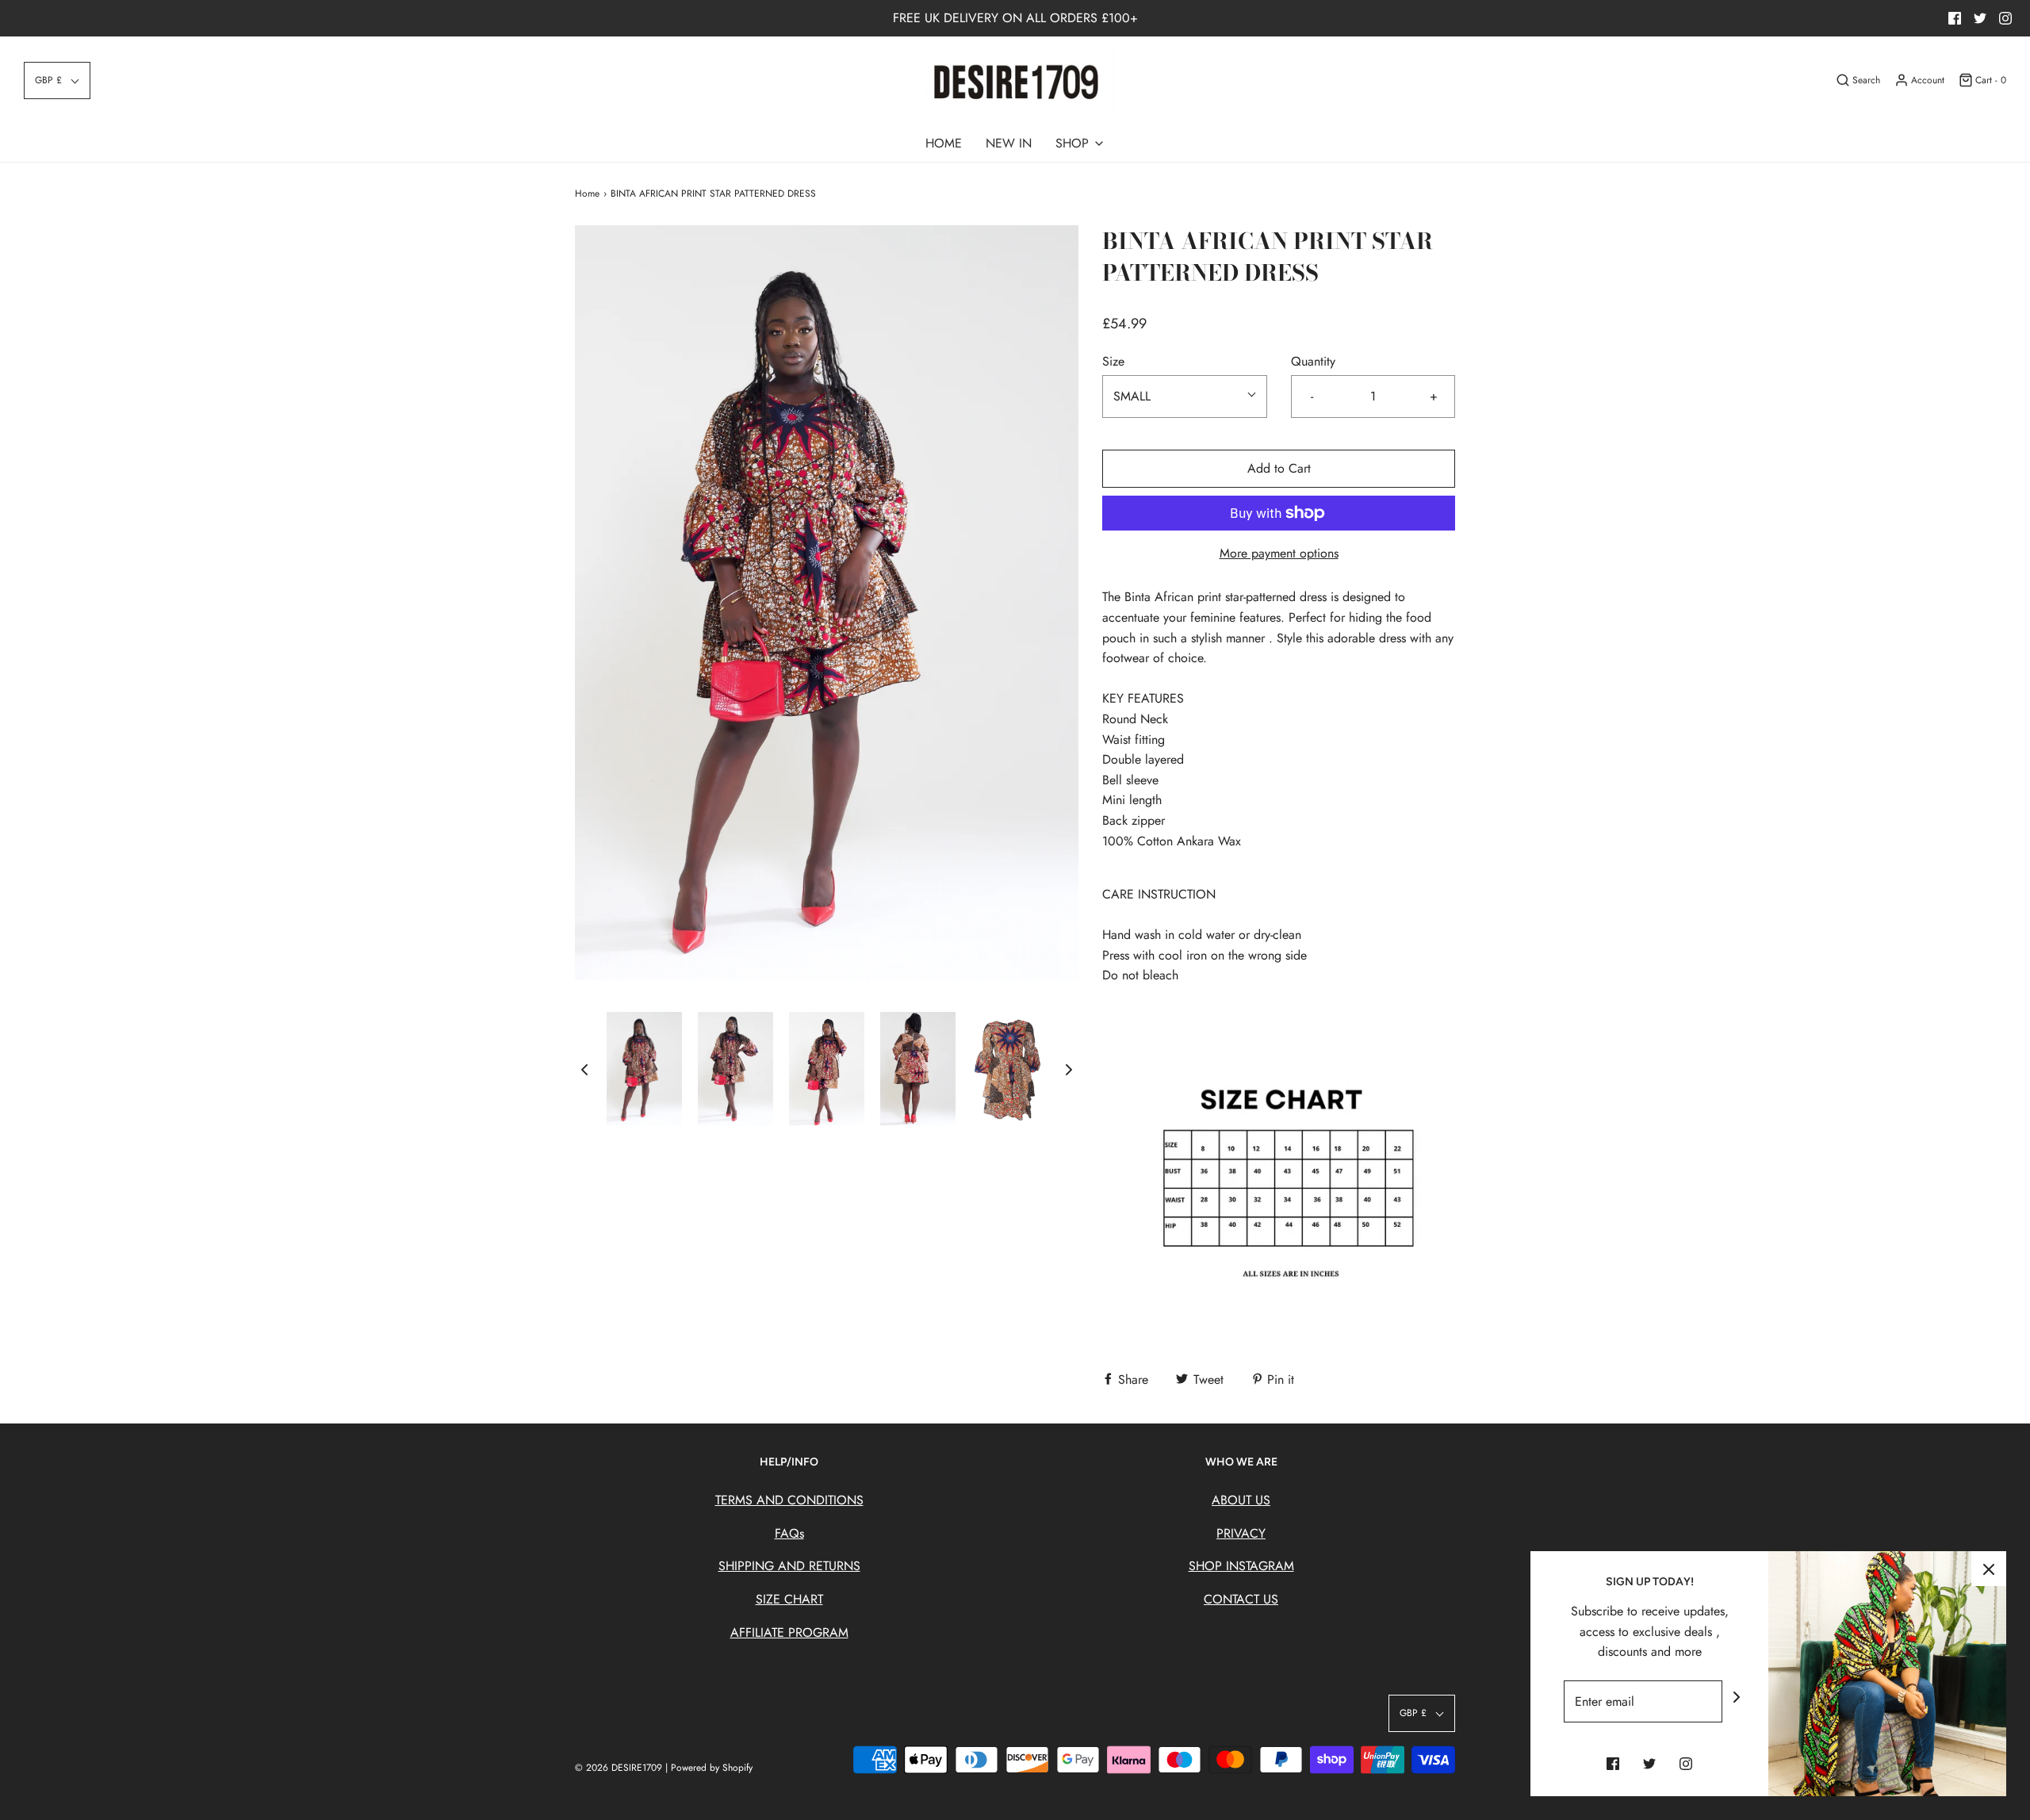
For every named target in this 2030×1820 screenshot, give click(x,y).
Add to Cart (1279, 468)
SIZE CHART (789, 1599)
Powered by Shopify (712, 1768)
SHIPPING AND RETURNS (789, 1566)
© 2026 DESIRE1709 (620, 1768)
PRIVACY (1241, 1533)
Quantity (1313, 361)
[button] (57, 80)
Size (1113, 361)
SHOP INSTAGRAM (1241, 1566)
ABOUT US (1241, 1500)
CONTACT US (1241, 1599)
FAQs (789, 1533)
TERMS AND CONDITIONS (789, 1500)
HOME (944, 143)
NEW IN (1009, 143)
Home (587, 193)
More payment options (1279, 553)
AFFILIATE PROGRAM (789, 1632)
